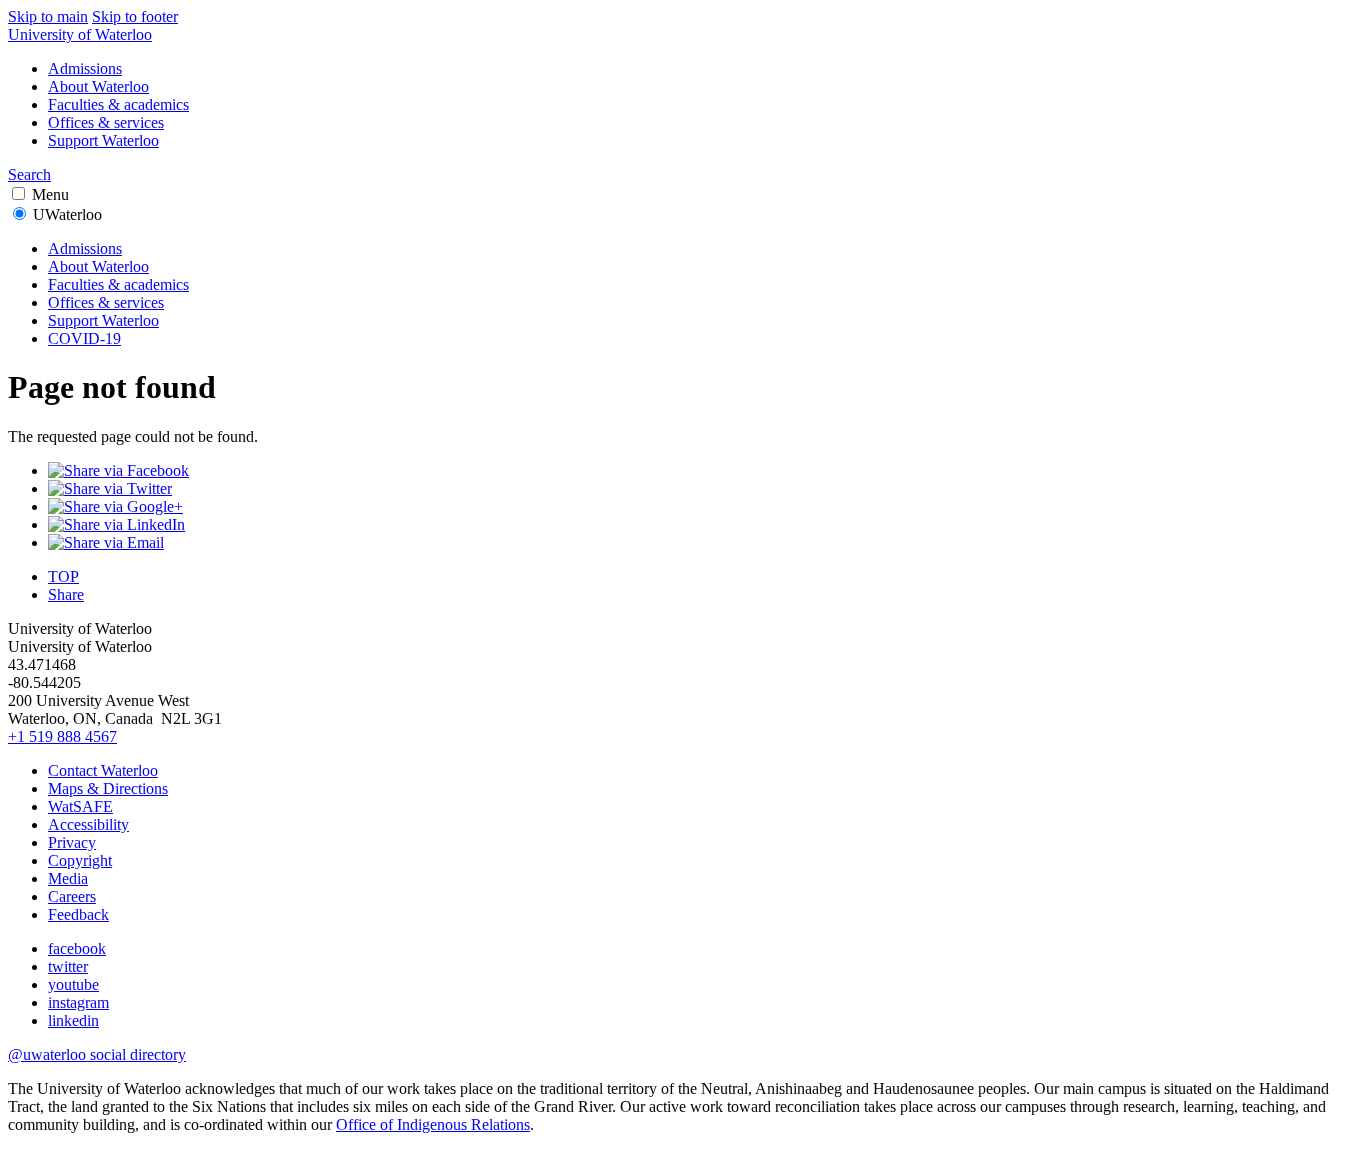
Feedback (78, 914)
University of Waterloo (80, 34)
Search (29, 174)
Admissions (85, 68)
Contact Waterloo (103, 770)
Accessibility (88, 824)
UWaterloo (67, 214)
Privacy (72, 842)
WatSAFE (80, 806)
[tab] (683, 276)
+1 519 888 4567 (62, 736)
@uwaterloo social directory (97, 1054)
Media (68, 878)
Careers (72, 896)
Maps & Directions (108, 788)
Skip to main (48, 16)
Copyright (80, 860)
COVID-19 (84, 338)
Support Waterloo (103, 140)
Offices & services (106, 122)
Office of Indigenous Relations (433, 1124)
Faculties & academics (118, 104)
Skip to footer (135, 16)
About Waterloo (98, 86)
